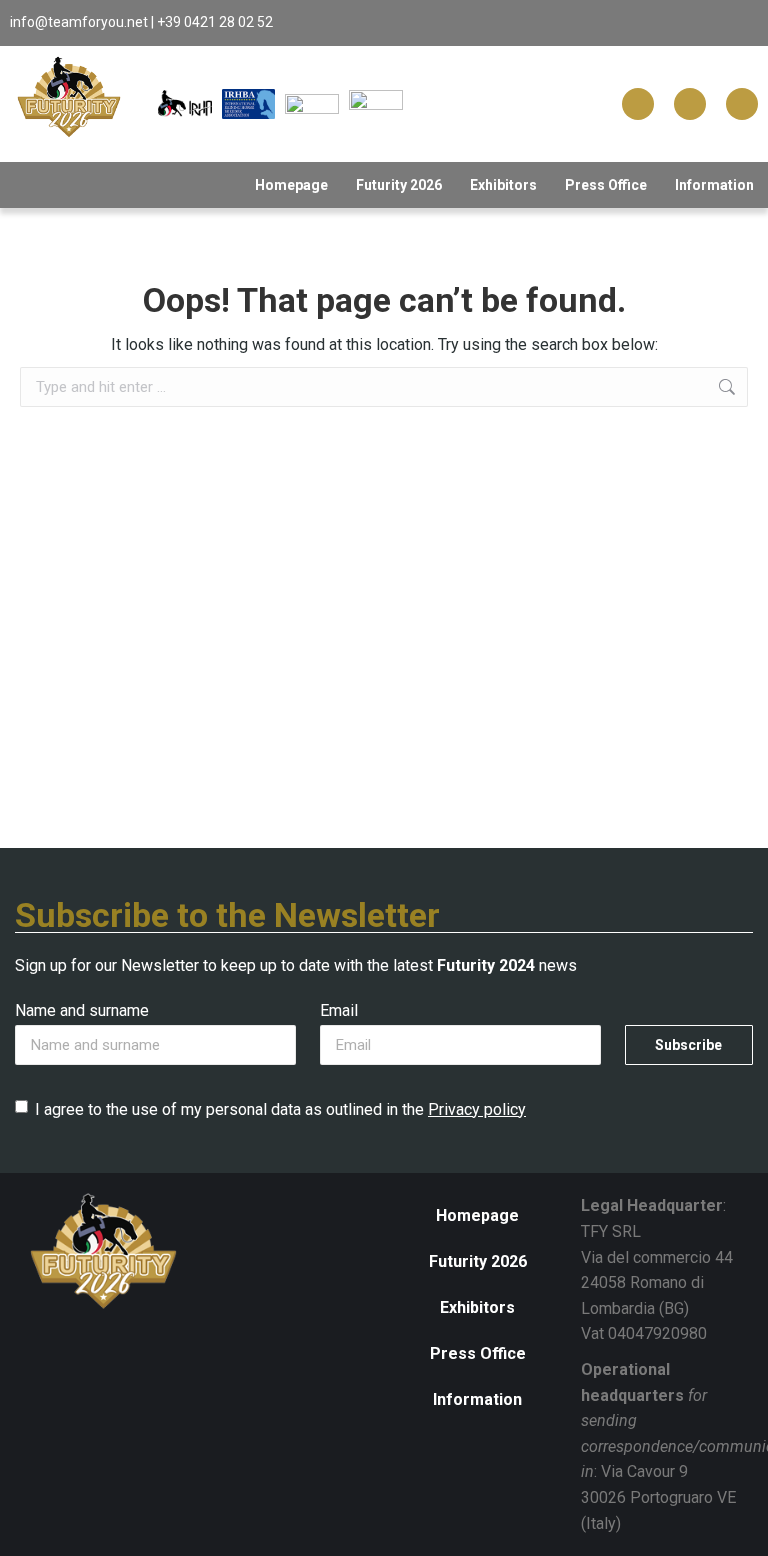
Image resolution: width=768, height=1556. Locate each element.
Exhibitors (503, 185)
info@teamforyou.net (79, 22)
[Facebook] (638, 104)
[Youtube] (742, 104)
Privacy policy (477, 1109)
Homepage (291, 185)
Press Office (606, 185)
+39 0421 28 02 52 (215, 22)
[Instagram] (690, 104)
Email (339, 1010)
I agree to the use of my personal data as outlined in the (280, 1109)
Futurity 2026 (399, 185)
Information (714, 185)
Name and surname (82, 1010)
